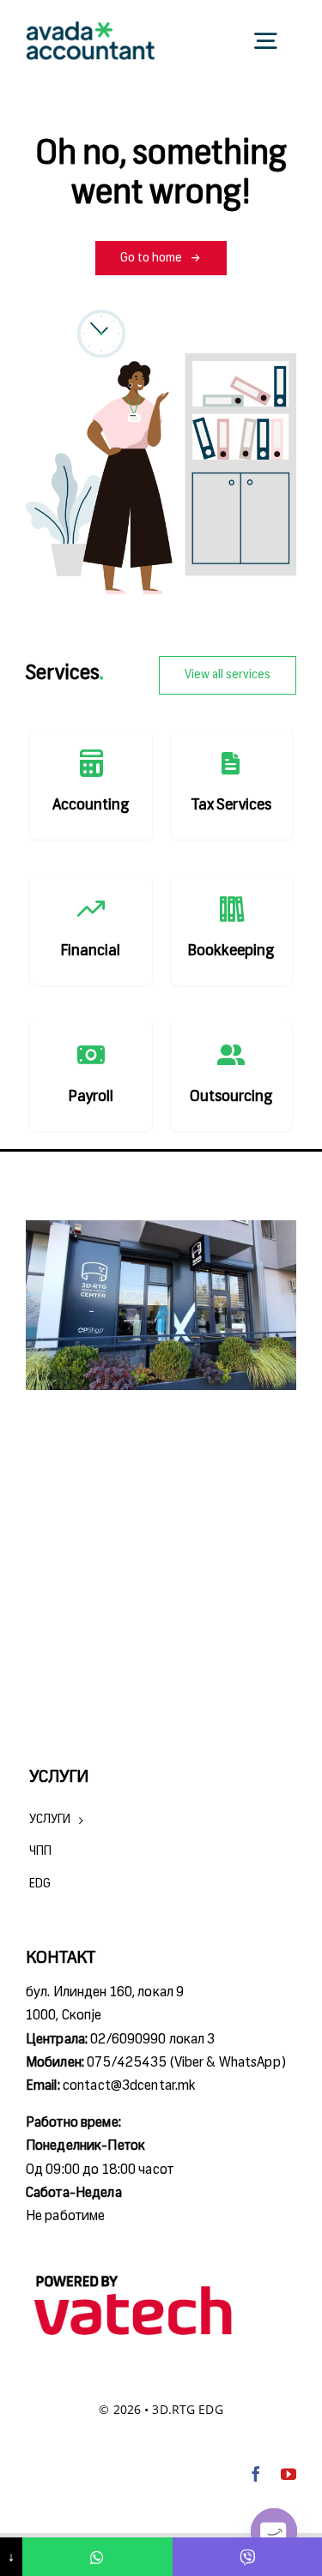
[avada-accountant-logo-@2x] (91, 28)
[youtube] (289, 2474)
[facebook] (256, 2474)
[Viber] (247, 2557)
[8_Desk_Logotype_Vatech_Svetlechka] (133, 2275)
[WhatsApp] (97, 2557)
